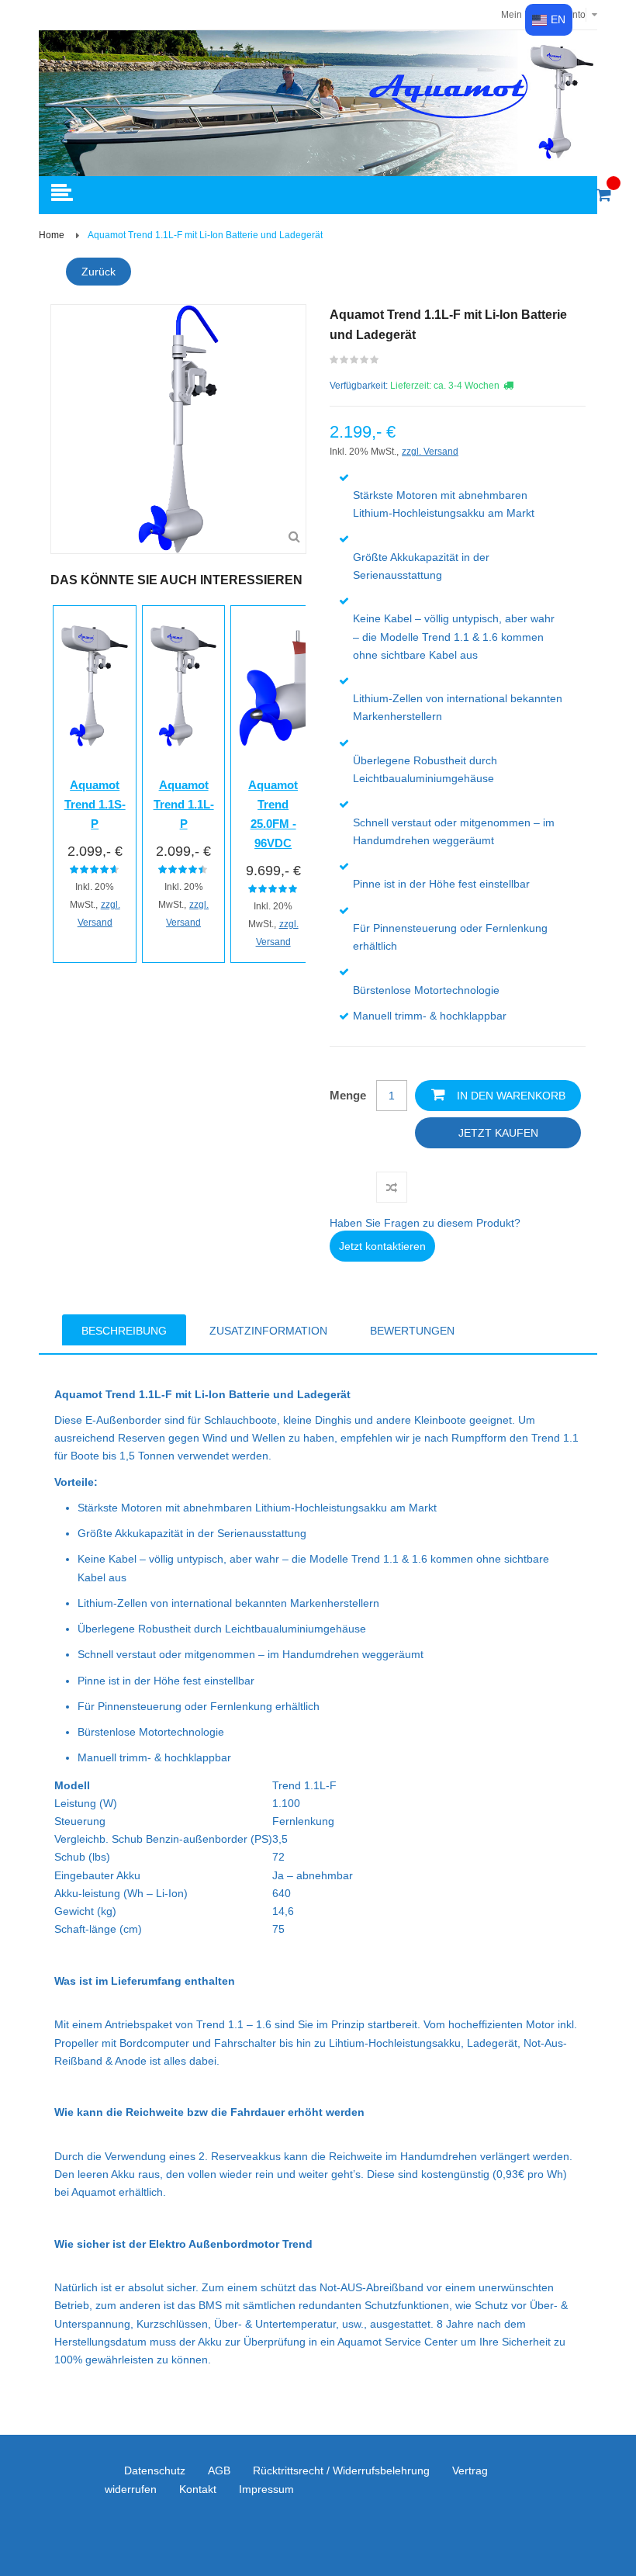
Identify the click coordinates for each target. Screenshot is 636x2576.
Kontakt (198, 2489)
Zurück (99, 272)
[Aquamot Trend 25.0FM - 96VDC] (273, 686)
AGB (219, 2470)
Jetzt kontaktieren (382, 1246)
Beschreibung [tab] (124, 1331)
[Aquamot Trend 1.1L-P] (184, 686)
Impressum (266, 2489)
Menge (348, 1095)
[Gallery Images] (294, 537)
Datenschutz (155, 2470)
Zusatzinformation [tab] (268, 1331)
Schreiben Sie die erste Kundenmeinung (355, 363)
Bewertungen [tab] (412, 1331)
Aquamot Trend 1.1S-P (95, 804)
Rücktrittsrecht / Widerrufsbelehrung (341, 2470)
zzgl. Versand (430, 452)
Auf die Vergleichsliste (392, 1187)
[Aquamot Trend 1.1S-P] (95, 686)
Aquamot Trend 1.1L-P (184, 804)
